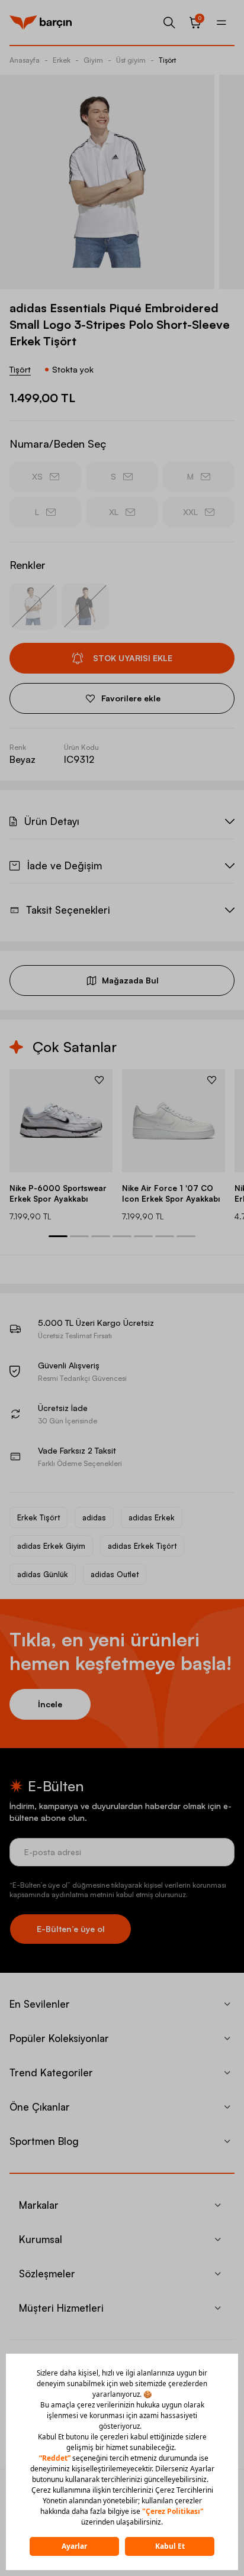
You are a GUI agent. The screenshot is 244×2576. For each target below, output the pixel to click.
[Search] (169, 22)
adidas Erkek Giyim (51, 1546)
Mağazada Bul (130, 980)
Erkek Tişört (38, 1517)
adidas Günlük (43, 1574)
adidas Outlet (115, 1574)
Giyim (93, 60)
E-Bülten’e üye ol (71, 1929)
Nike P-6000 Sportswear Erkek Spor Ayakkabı (58, 1193)
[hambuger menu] (221, 22)
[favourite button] (99, 1080)
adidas (94, 1517)
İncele (50, 1704)
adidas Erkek (152, 1517)
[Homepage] (41, 22)
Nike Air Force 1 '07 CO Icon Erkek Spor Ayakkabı (171, 1193)
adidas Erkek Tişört (142, 1546)
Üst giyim (131, 60)
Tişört (167, 60)
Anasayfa (25, 60)
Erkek (62, 60)
